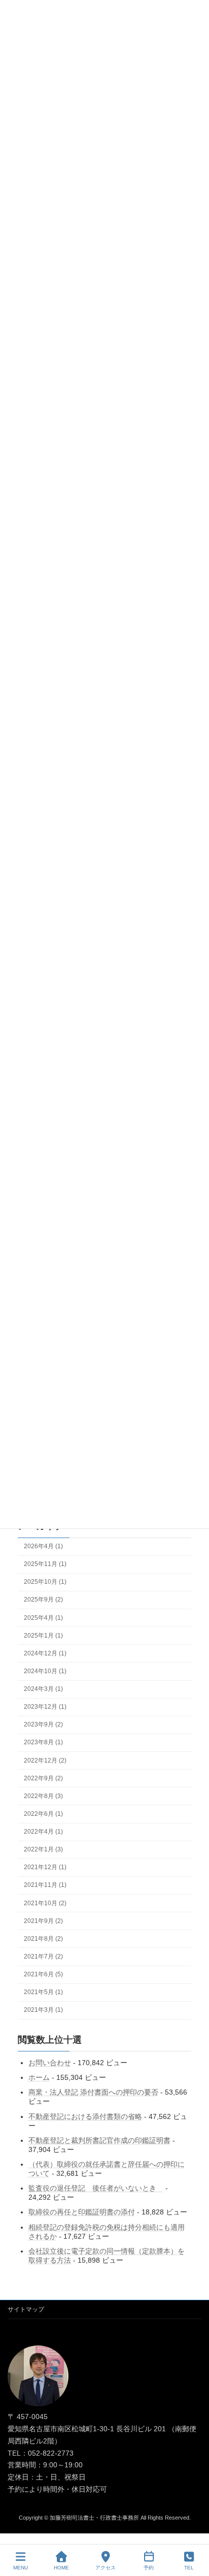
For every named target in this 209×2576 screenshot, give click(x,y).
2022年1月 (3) (43, 1849)
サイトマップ (26, 2309)
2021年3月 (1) (43, 2010)
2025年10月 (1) (45, 1582)
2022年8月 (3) (43, 1796)
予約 (149, 2568)
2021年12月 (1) (45, 1867)
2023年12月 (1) (45, 1707)
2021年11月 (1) (45, 1885)
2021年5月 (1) (43, 1992)
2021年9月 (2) (43, 1921)
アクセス (106, 2568)
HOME (61, 2568)
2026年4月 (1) (43, 1546)
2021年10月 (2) (45, 1903)
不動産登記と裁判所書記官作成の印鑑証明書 (99, 2140)
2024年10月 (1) (45, 1671)
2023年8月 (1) (43, 1742)
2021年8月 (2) (43, 1939)
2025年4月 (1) (43, 1617)
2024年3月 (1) (43, 1689)
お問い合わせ (50, 2063)
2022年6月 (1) (43, 1814)
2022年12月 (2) (45, 1760)
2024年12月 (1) (45, 1653)
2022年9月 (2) (43, 1778)
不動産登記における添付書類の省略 (85, 2116)
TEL (189, 2568)
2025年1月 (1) (43, 1636)
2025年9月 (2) (43, 1600)
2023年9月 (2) (43, 1724)
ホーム (39, 2077)
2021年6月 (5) (43, 1974)
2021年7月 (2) (43, 1957)
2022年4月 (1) (43, 1832)
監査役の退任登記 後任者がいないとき (96, 2188)
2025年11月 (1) (45, 1564)
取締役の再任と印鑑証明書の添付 (82, 2212)
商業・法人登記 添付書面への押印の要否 (93, 2092)
